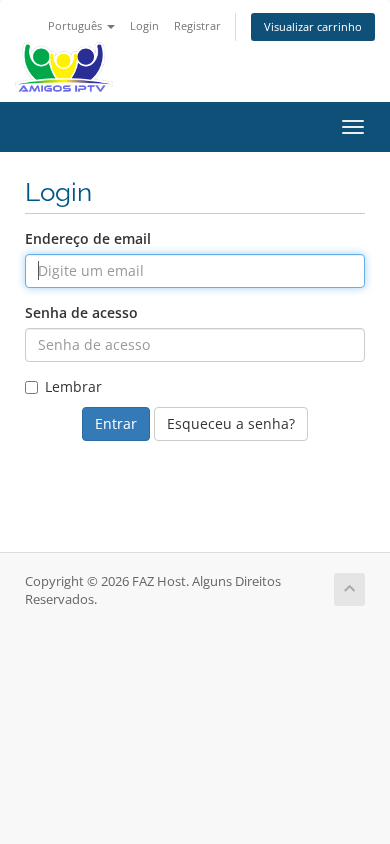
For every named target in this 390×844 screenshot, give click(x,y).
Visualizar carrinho (313, 26)
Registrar (197, 25)
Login (144, 25)
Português (76, 25)
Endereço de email (88, 238)
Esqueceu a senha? (231, 423)
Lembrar (73, 386)
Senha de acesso (81, 312)
